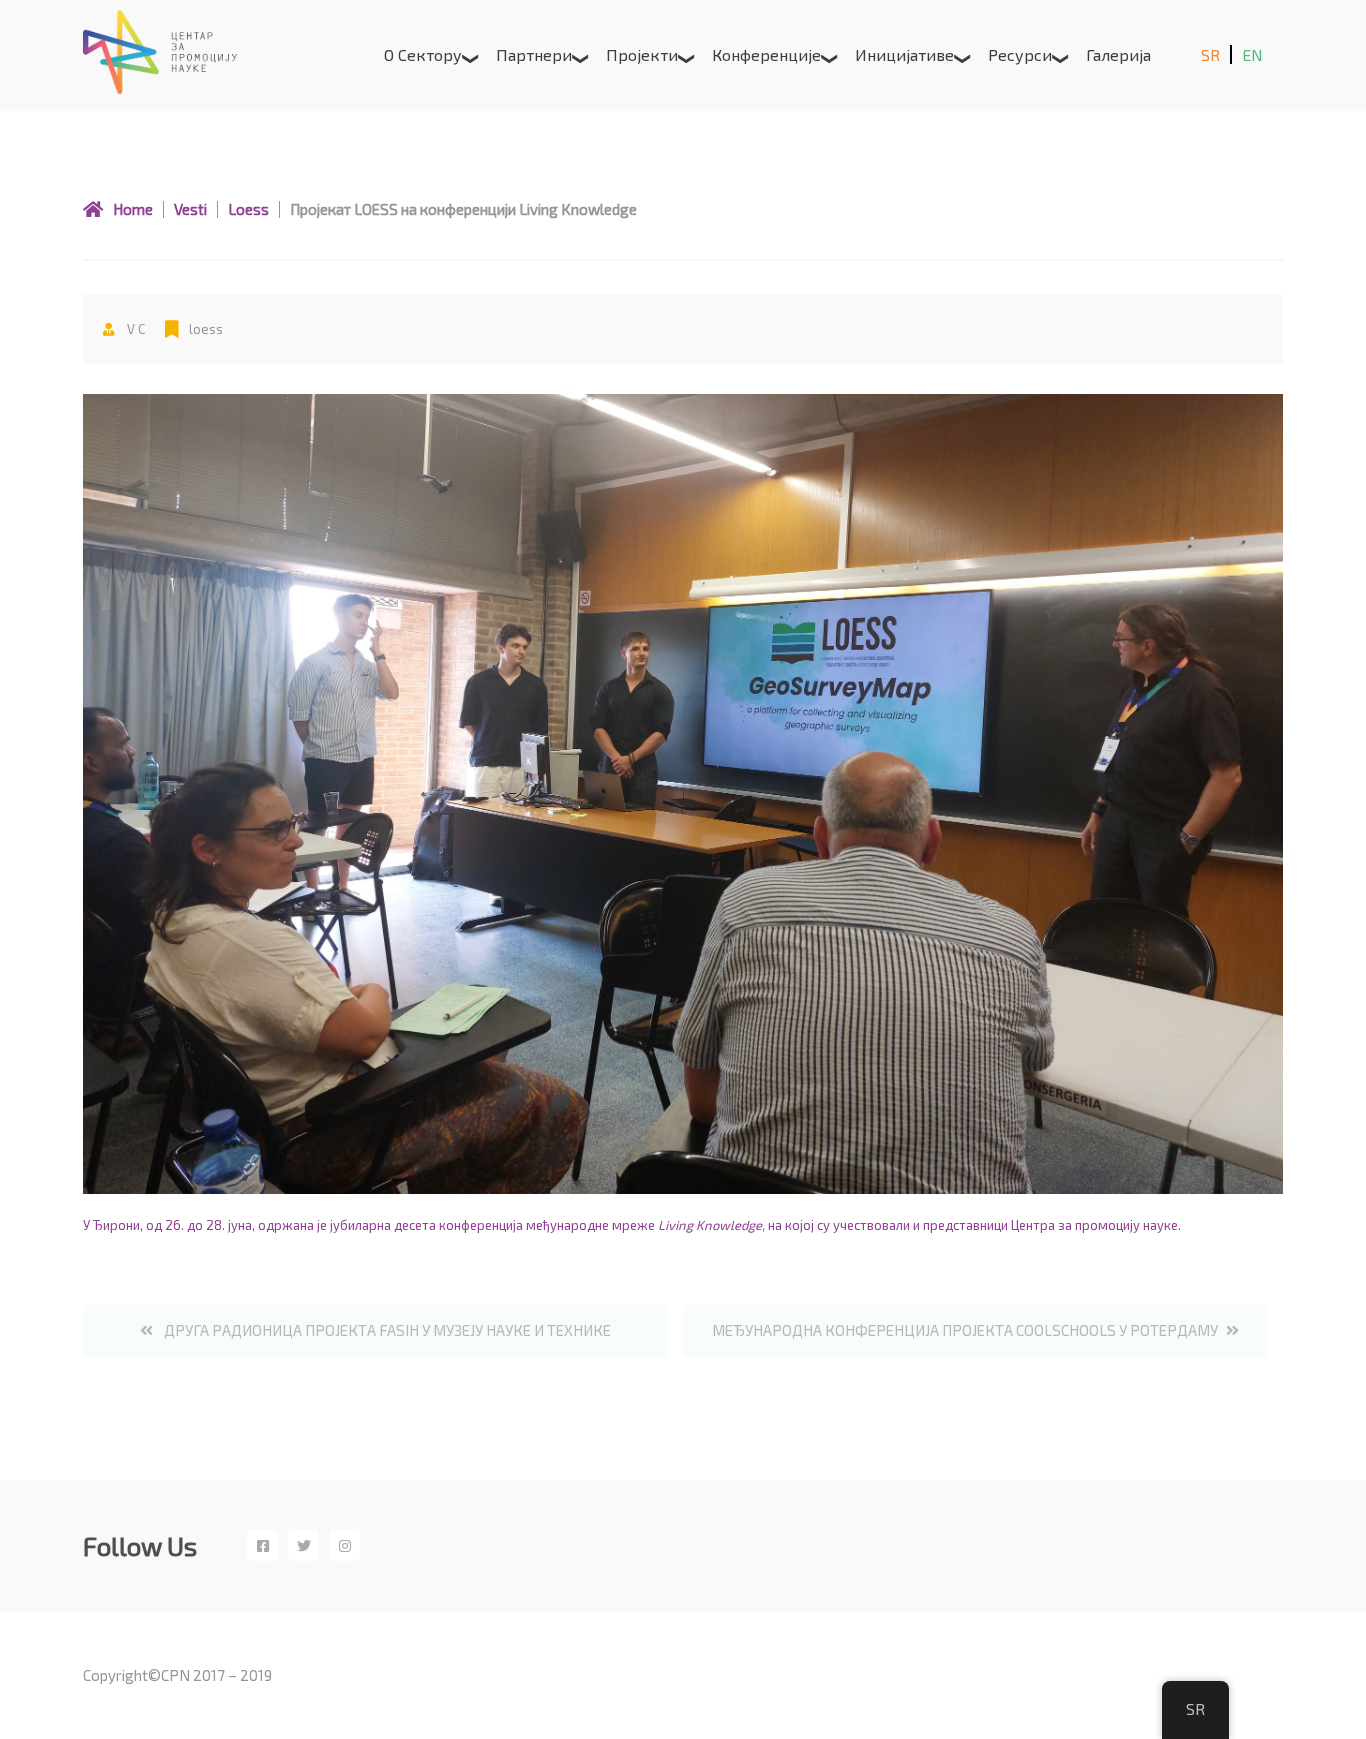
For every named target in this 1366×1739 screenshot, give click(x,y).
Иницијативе (904, 54)
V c (134, 329)
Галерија (1118, 54)
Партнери (534, 54)
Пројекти (642, 54)
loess (206, 329)
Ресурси (1020, 54)
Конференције (766, 54)
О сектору (423, 54)
